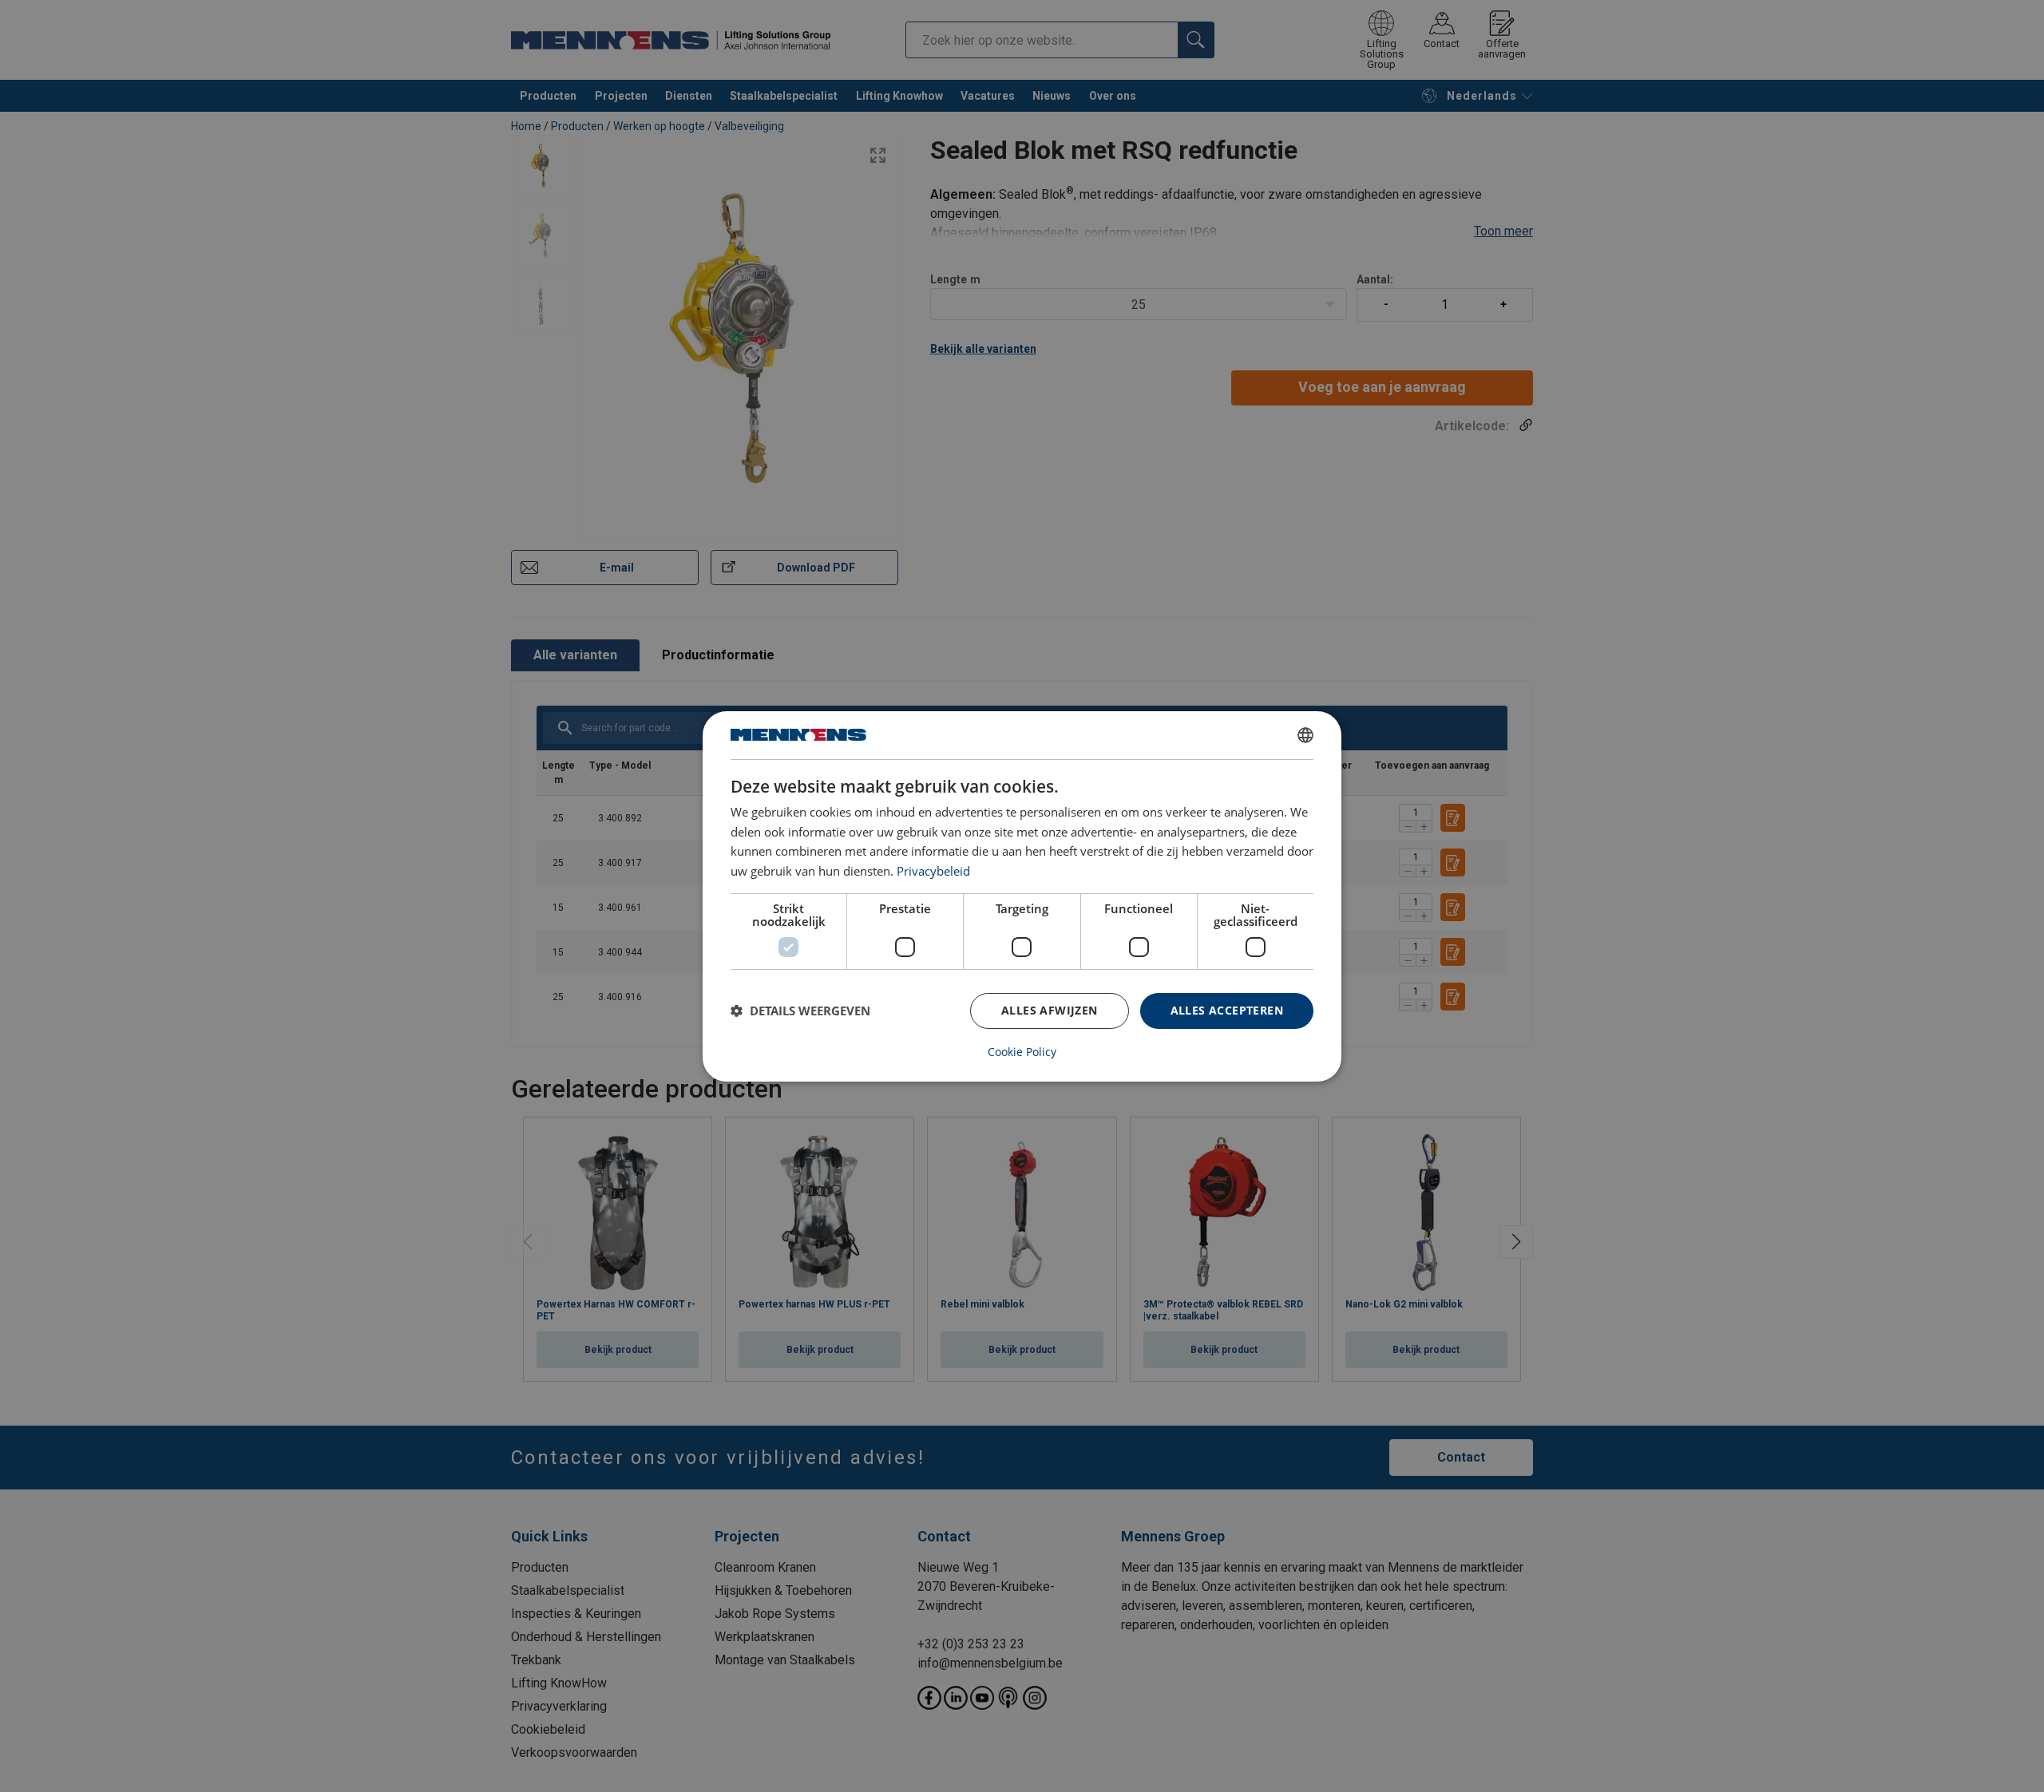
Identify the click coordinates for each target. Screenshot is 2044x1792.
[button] (800, 1011)
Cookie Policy (1022, 1052)
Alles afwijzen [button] (1050, 1010)
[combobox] (1305, 734)
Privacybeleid (933, 871)
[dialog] (1022, 896)
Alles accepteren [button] (1227, 1010)
